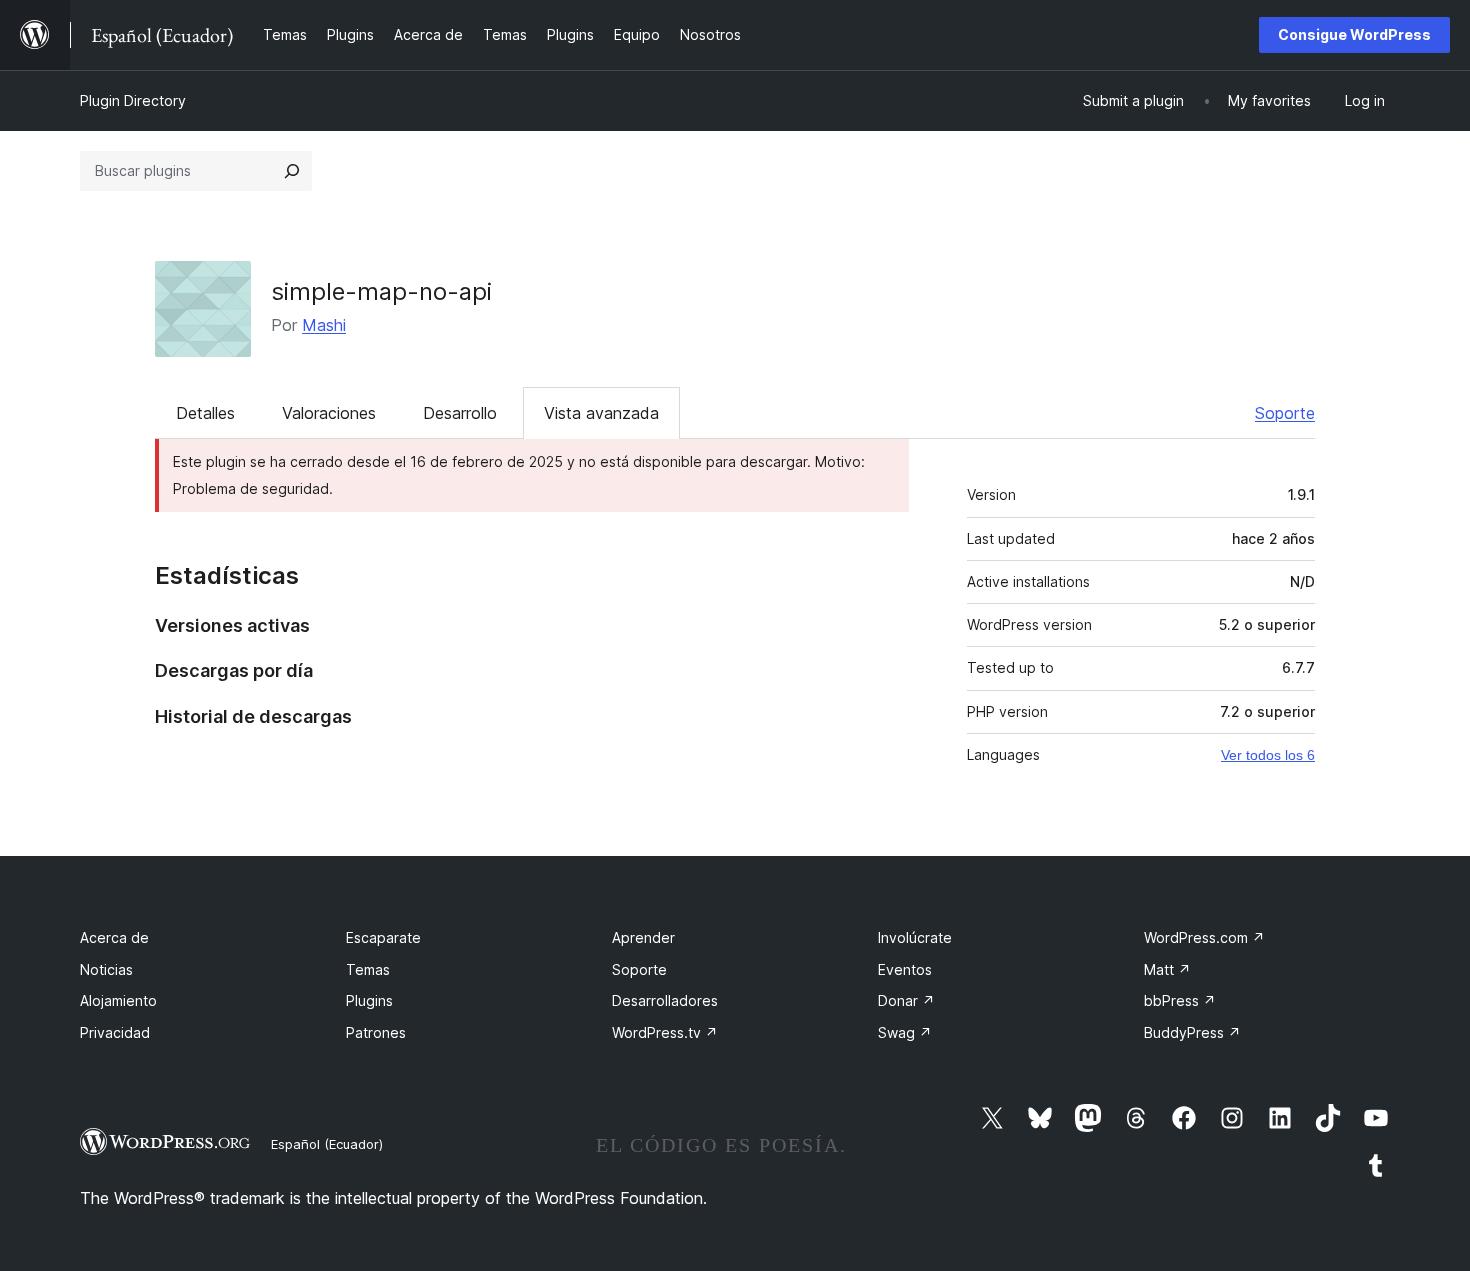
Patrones (376, 1032)
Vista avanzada (601, 413)
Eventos (905, 969)
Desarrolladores (665, 1000)
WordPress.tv (665, 1032)
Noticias (106, 969)
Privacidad (115, 1032)
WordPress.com (1204, 937)
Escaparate (383, 937)
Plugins (369, 1000)
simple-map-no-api (381, 291)
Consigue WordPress (1354, 34)
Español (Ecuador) (327, 1144)
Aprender (643, 937)
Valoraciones (329, 413)
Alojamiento (118, 1000)
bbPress (1180, 1000)
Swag (905, 1032)
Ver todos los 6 (1268, 755)
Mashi (324, 325)
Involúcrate (915, 937)
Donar (906, 1000)
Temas (368, 969)
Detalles (205, 413)
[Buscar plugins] (292, 171)
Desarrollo (460, 413)
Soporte (1285, 413)
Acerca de (114, 937)
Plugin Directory (133, 100)
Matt (1167, 969)
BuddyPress (1192, 1032)
